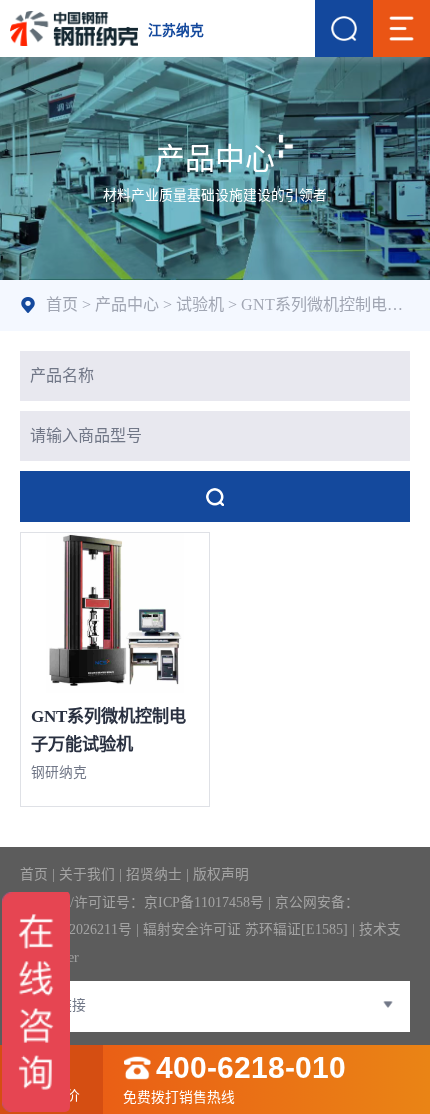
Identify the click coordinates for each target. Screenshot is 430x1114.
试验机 (200, 304)
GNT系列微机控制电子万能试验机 (108, 730)
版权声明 (221, 874)
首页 (62, 304)
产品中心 (127, 304)
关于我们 (87, 874)
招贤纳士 (154, 874)
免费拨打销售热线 (234, 1079)
